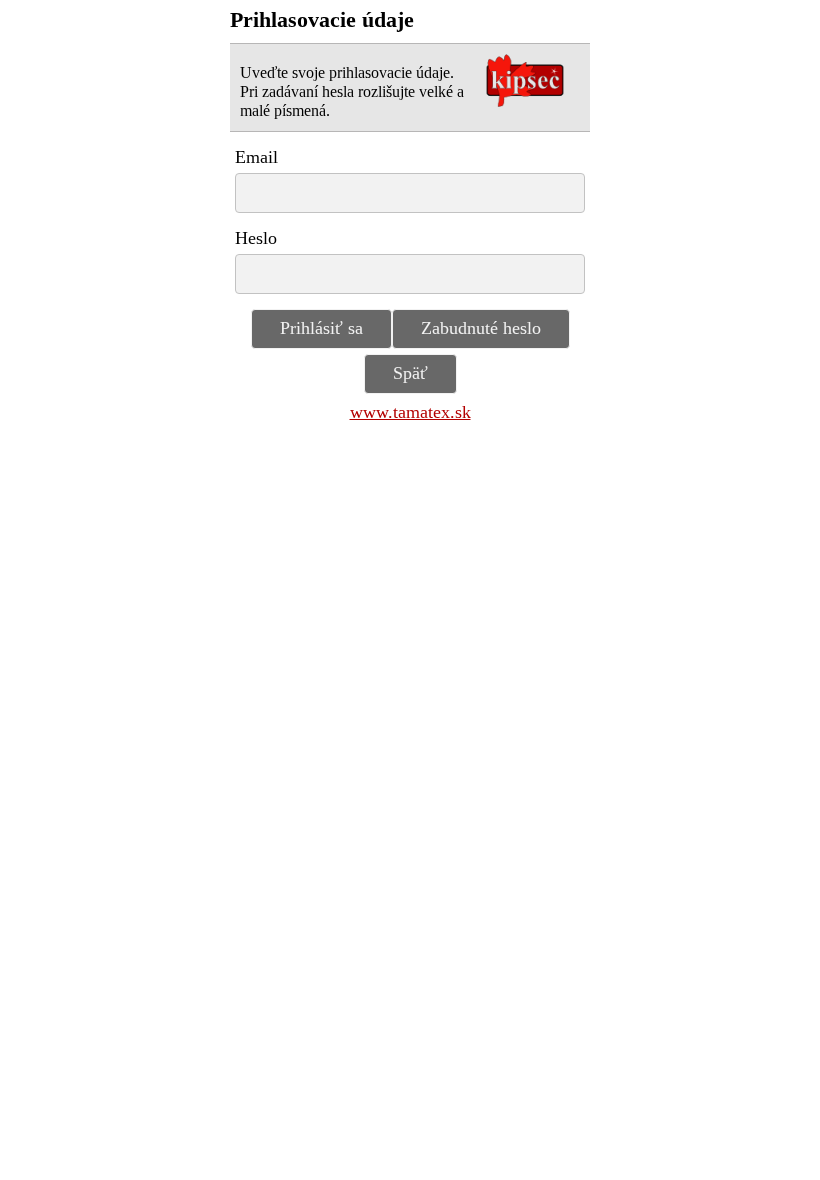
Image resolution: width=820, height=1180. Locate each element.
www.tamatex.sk (410, 412)
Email (256, 157)
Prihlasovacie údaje (322, 20)
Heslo (256, 238)
